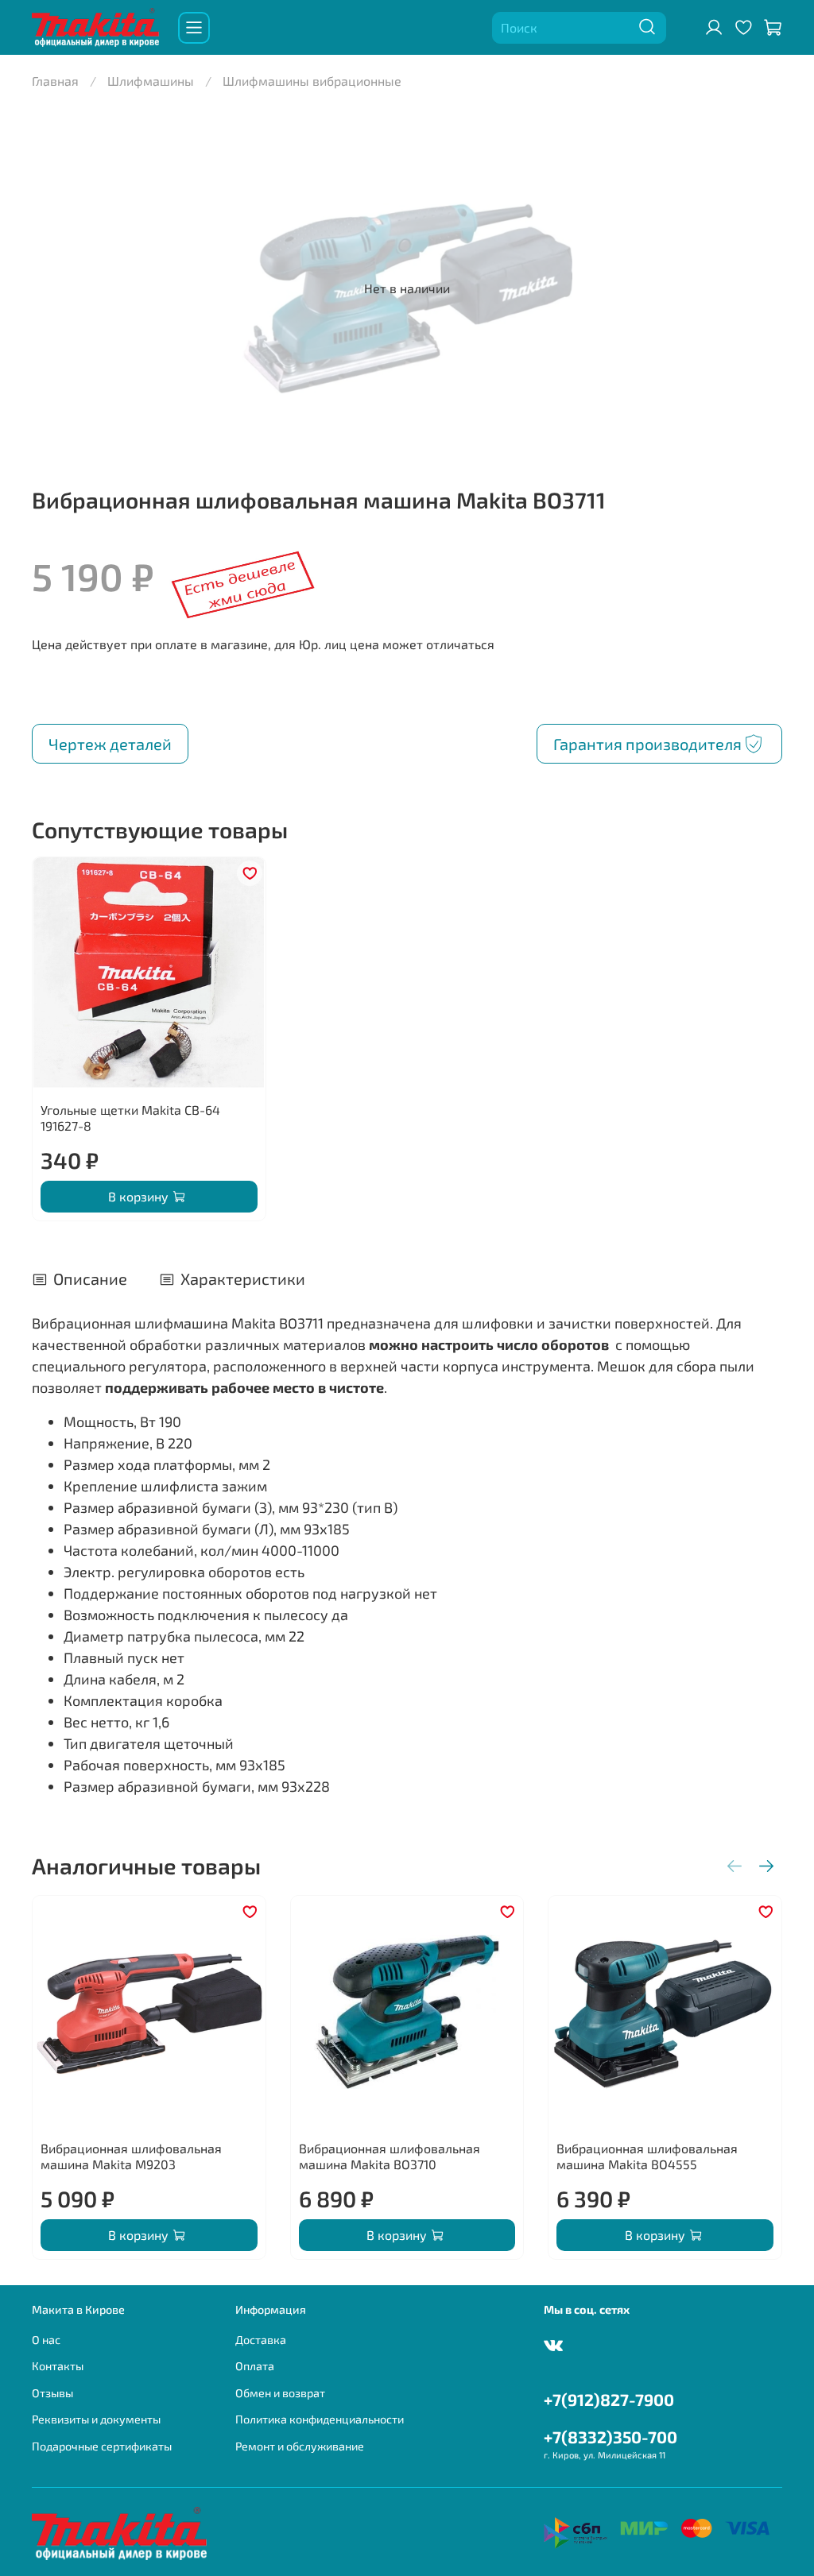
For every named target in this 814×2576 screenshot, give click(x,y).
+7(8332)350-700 (610, 2437)
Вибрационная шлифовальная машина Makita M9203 (131, 2156)
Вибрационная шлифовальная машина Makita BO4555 (647, 2156)
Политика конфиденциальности (320, 2419)
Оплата (255, 2366)
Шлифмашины (151, 81)
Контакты (58, 2366)
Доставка (261, 2340)
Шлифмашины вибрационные (312, 81)
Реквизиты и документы (96, 2419)
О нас (46, 2340)
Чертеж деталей (110, 744)
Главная (55, 81)
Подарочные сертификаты (102, 2446)
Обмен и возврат (280, 2393)
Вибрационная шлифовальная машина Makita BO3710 (390, 2156)
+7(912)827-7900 (609, 2399)
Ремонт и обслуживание (300, 2446)
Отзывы (52, 2393)
